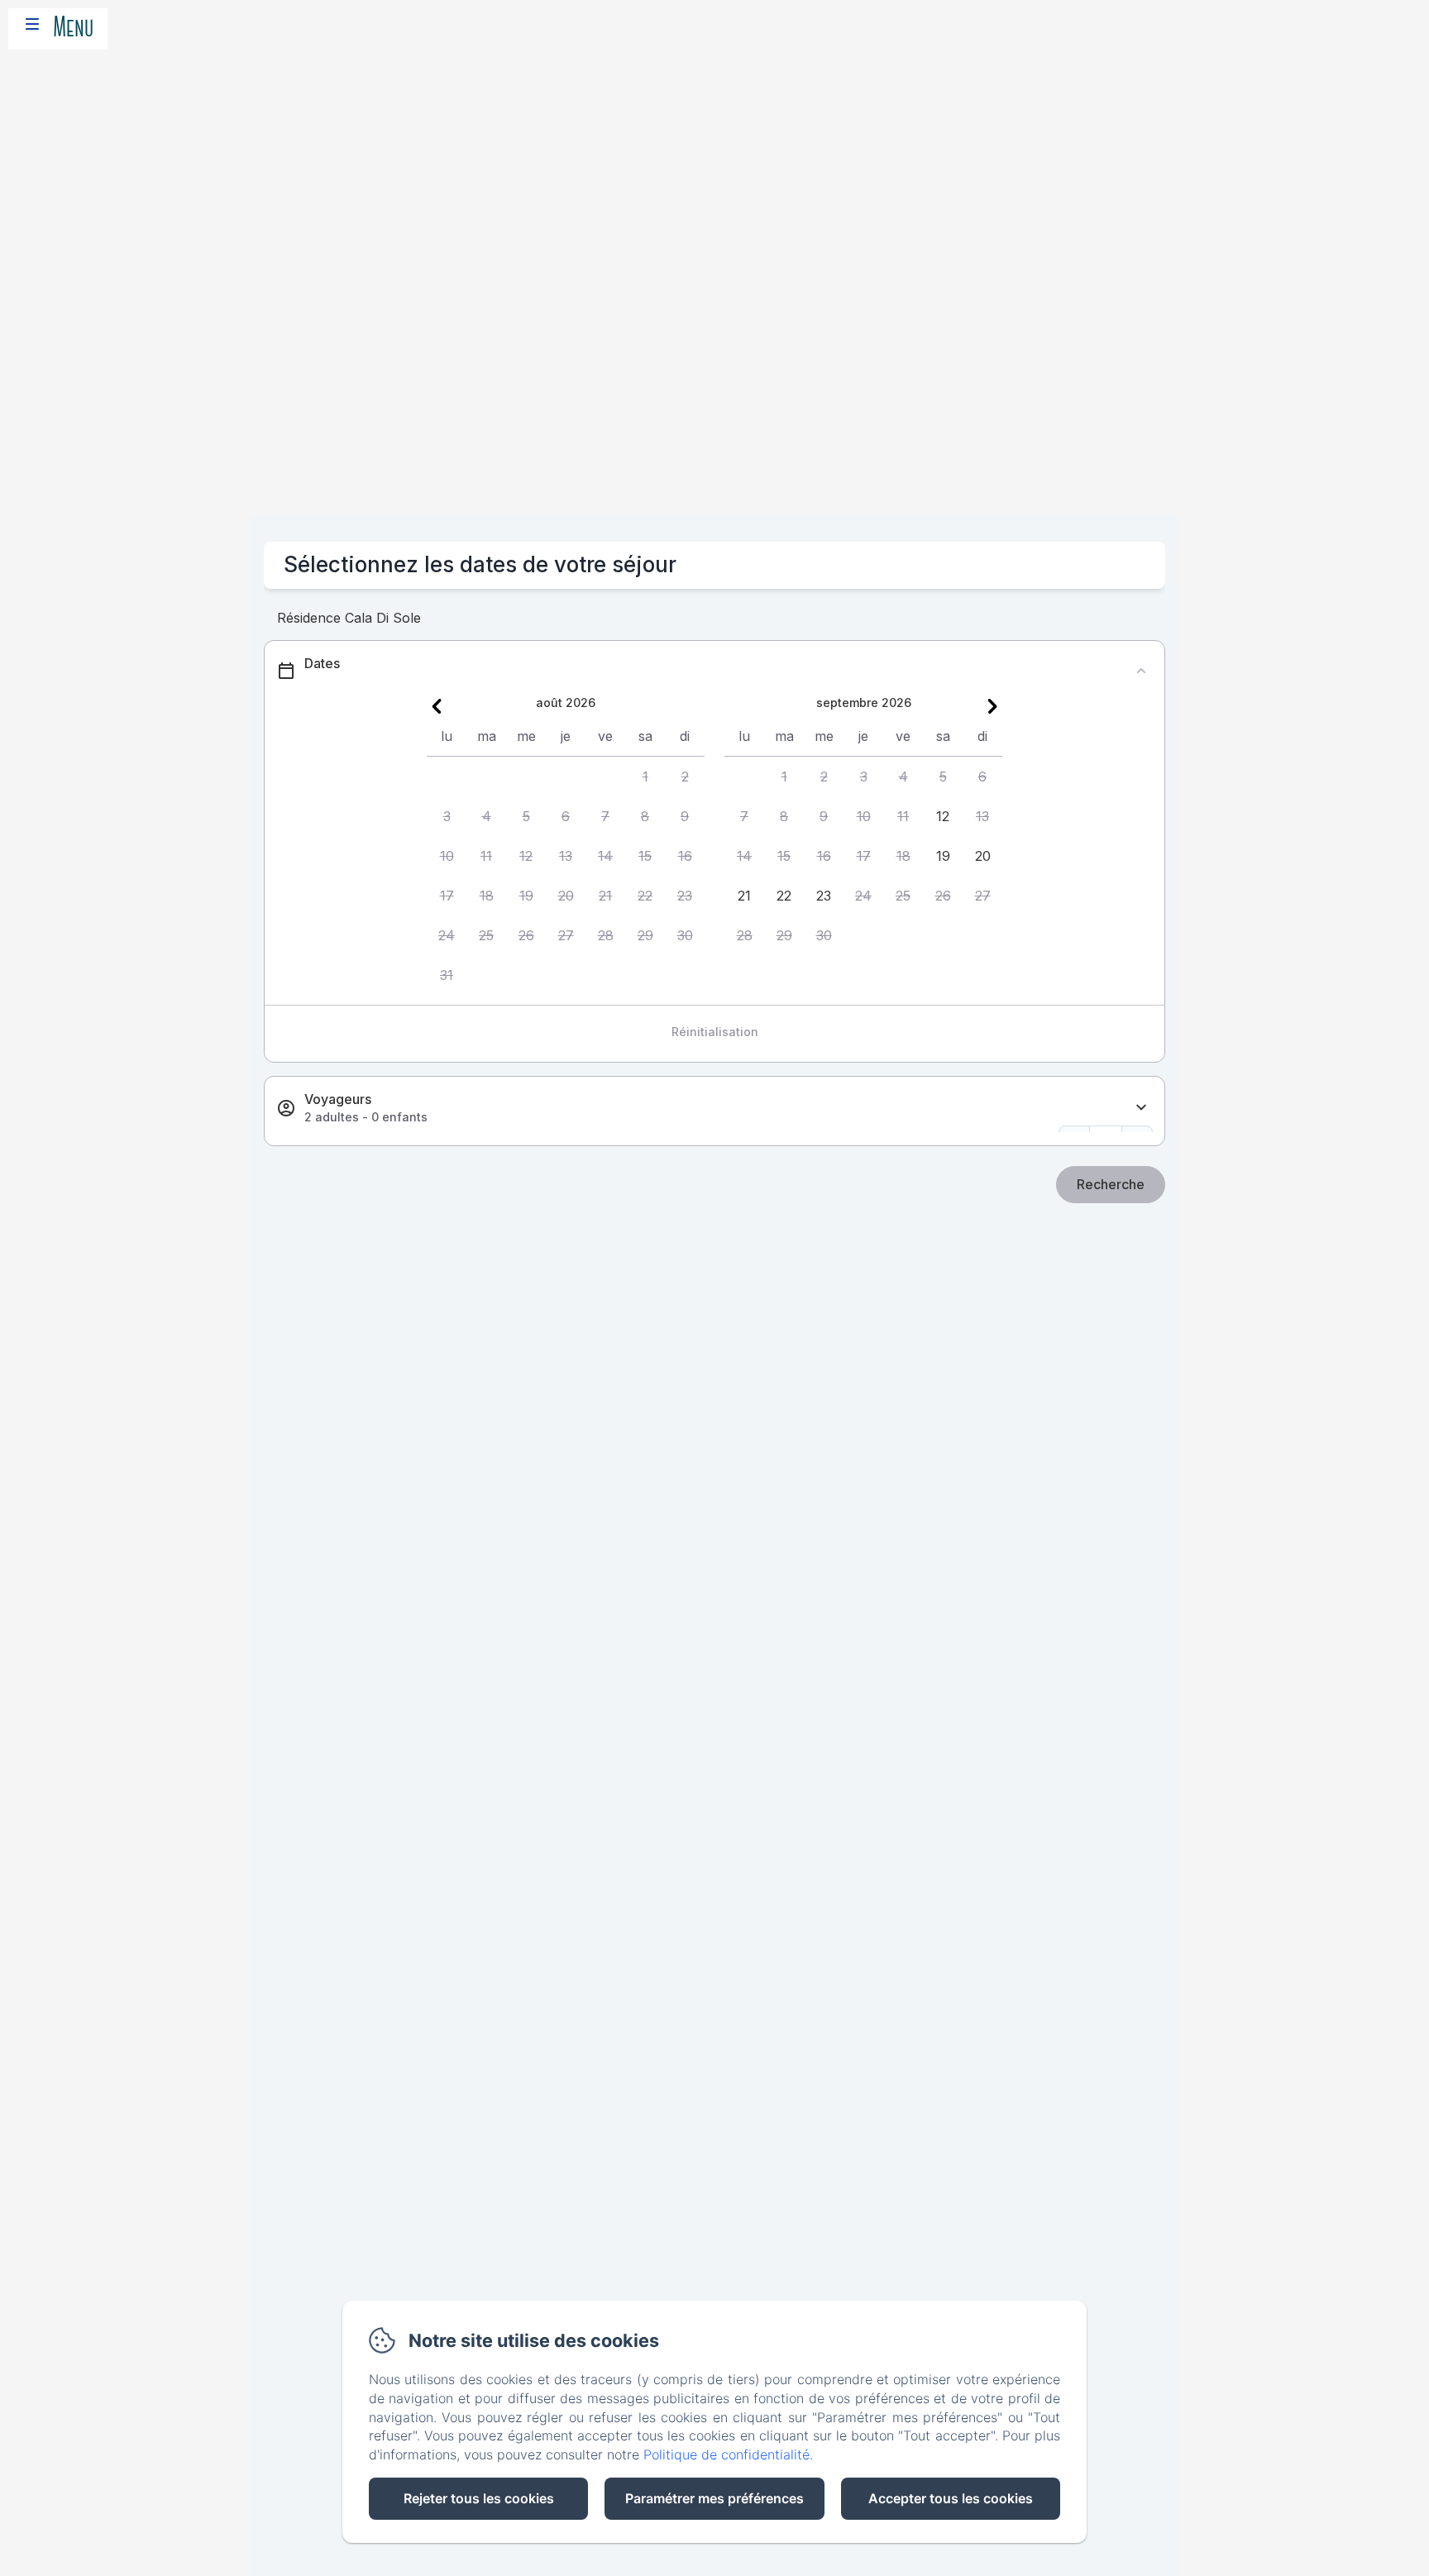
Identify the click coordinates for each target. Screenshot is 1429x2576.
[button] (645, 777)
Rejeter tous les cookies (479, 2498)
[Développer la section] (1141, 1108)
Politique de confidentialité (726, 2454)
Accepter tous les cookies (951, 2498)
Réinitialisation (715, 1032)
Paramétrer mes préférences (714, 2498)
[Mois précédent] (437, 706)
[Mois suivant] (992, 706)
